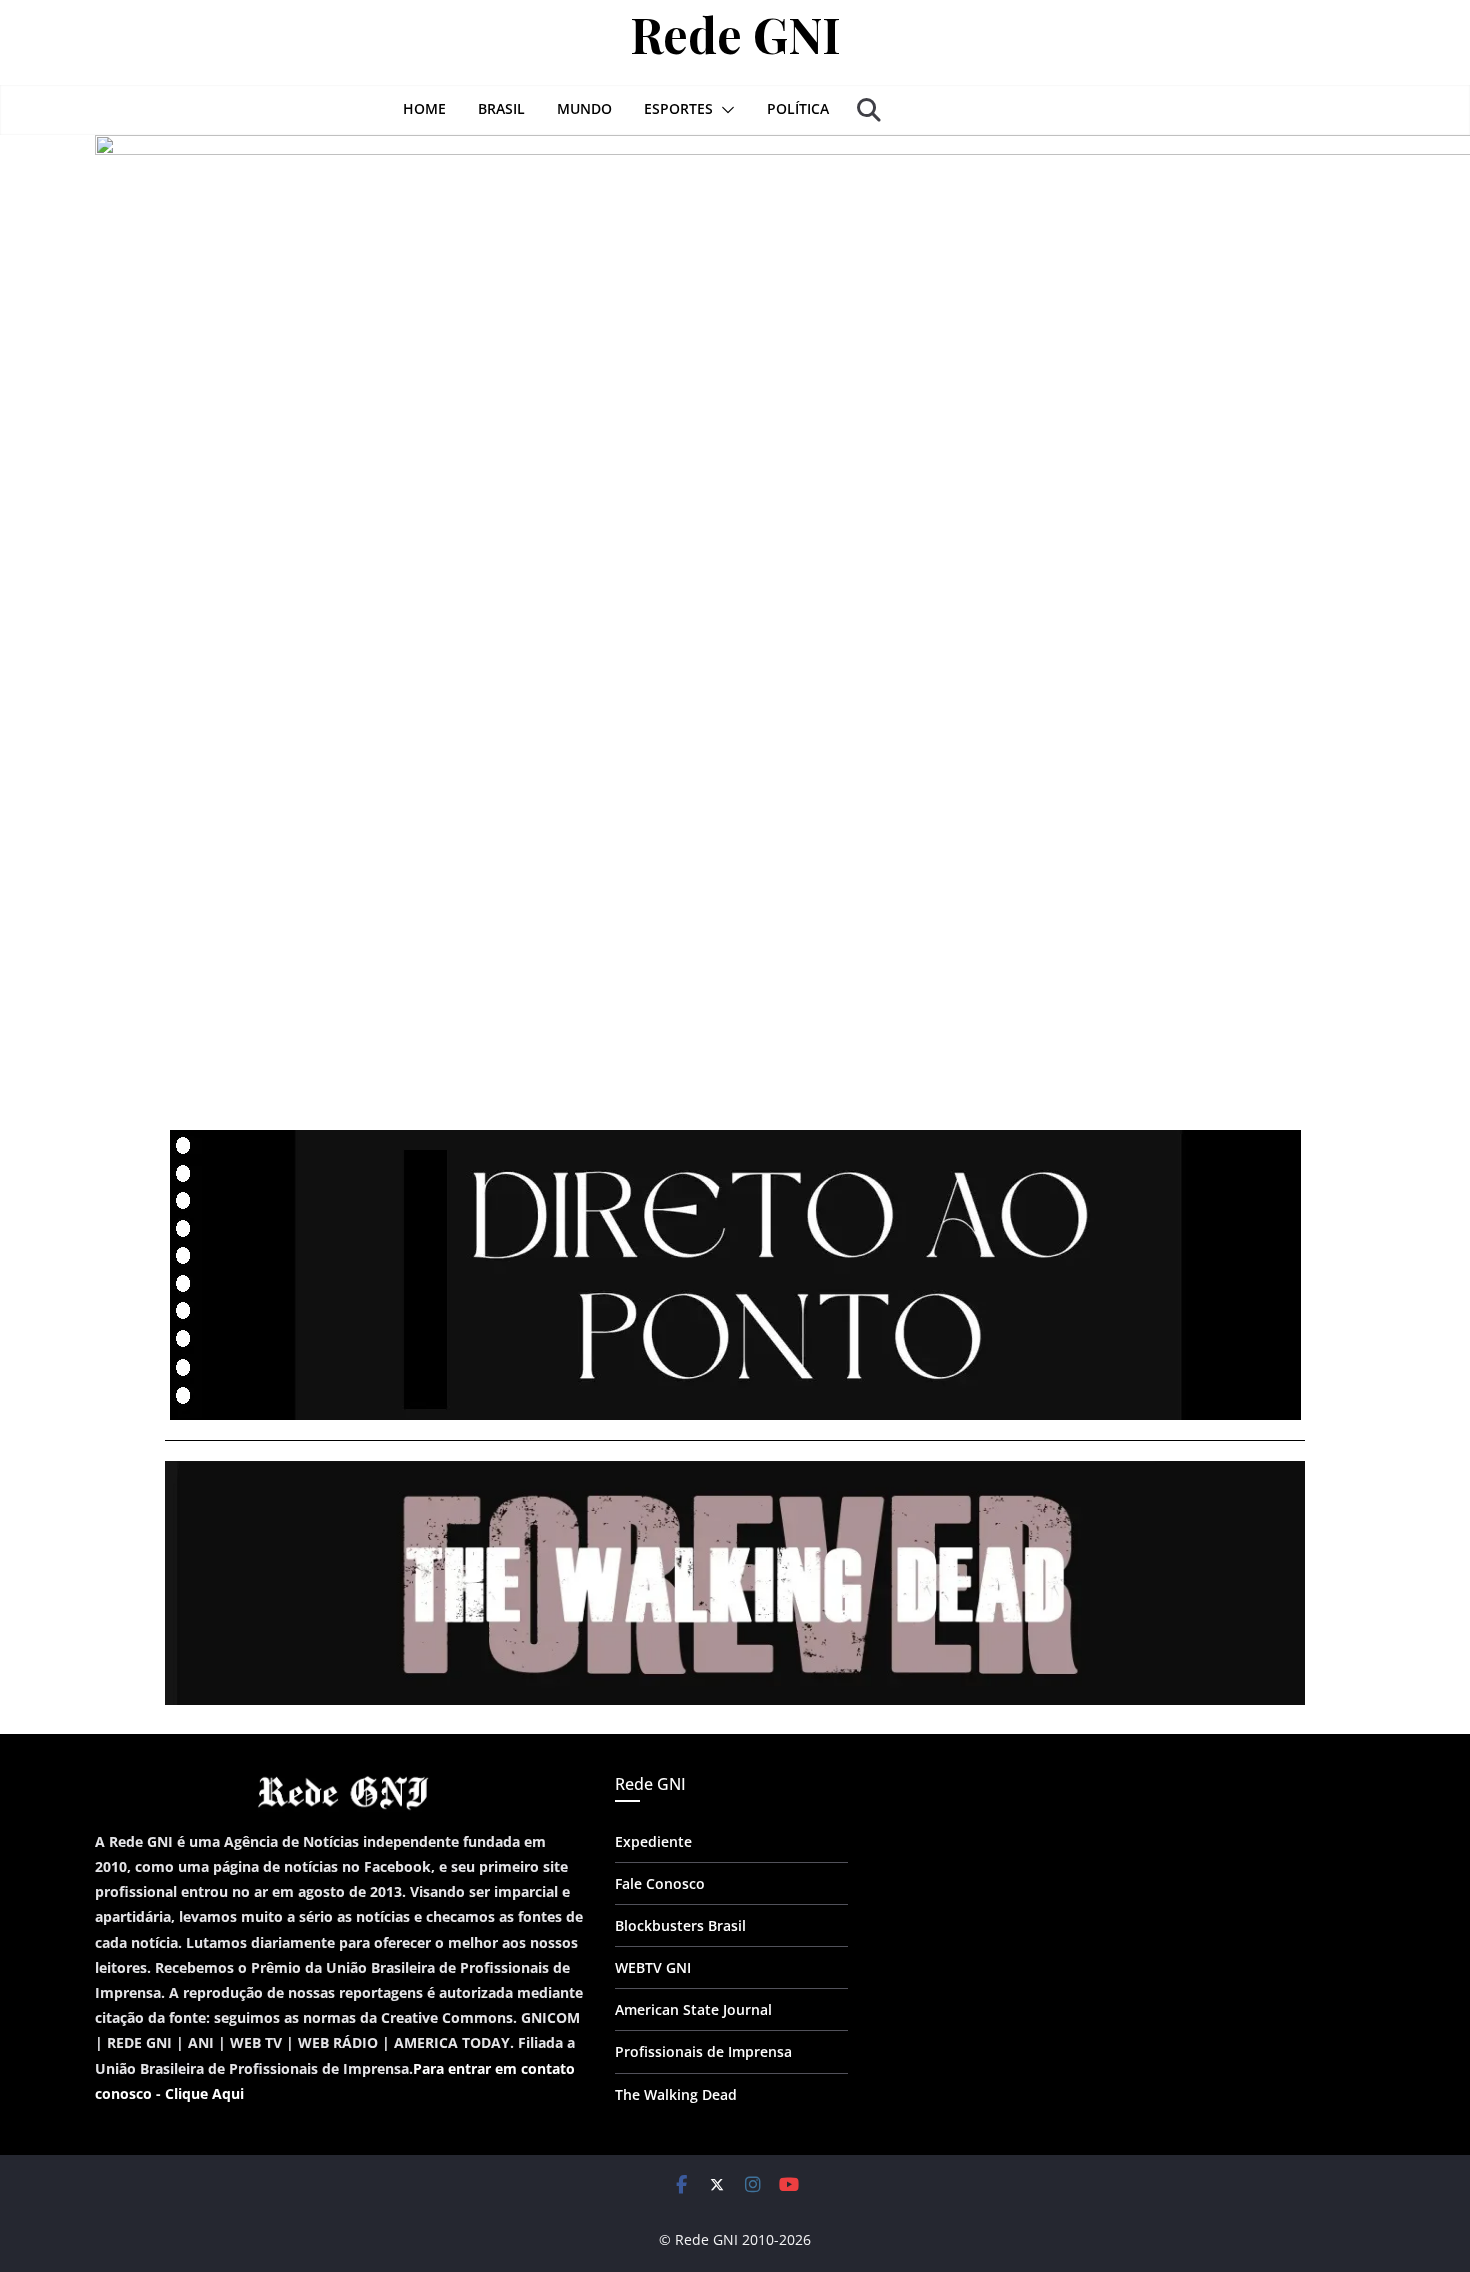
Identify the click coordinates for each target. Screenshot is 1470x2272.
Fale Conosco (660, 1883)
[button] (724, 110)
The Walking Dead (676, 2094)
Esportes (678, 108)
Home (424, 108)
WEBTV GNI (653, 1967)
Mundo (584, 108)
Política (798, 108)
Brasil (501, 108)
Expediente (653, 1841)
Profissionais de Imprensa (703, 2051)
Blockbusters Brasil (680, 1925)
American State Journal (693, 2009)
